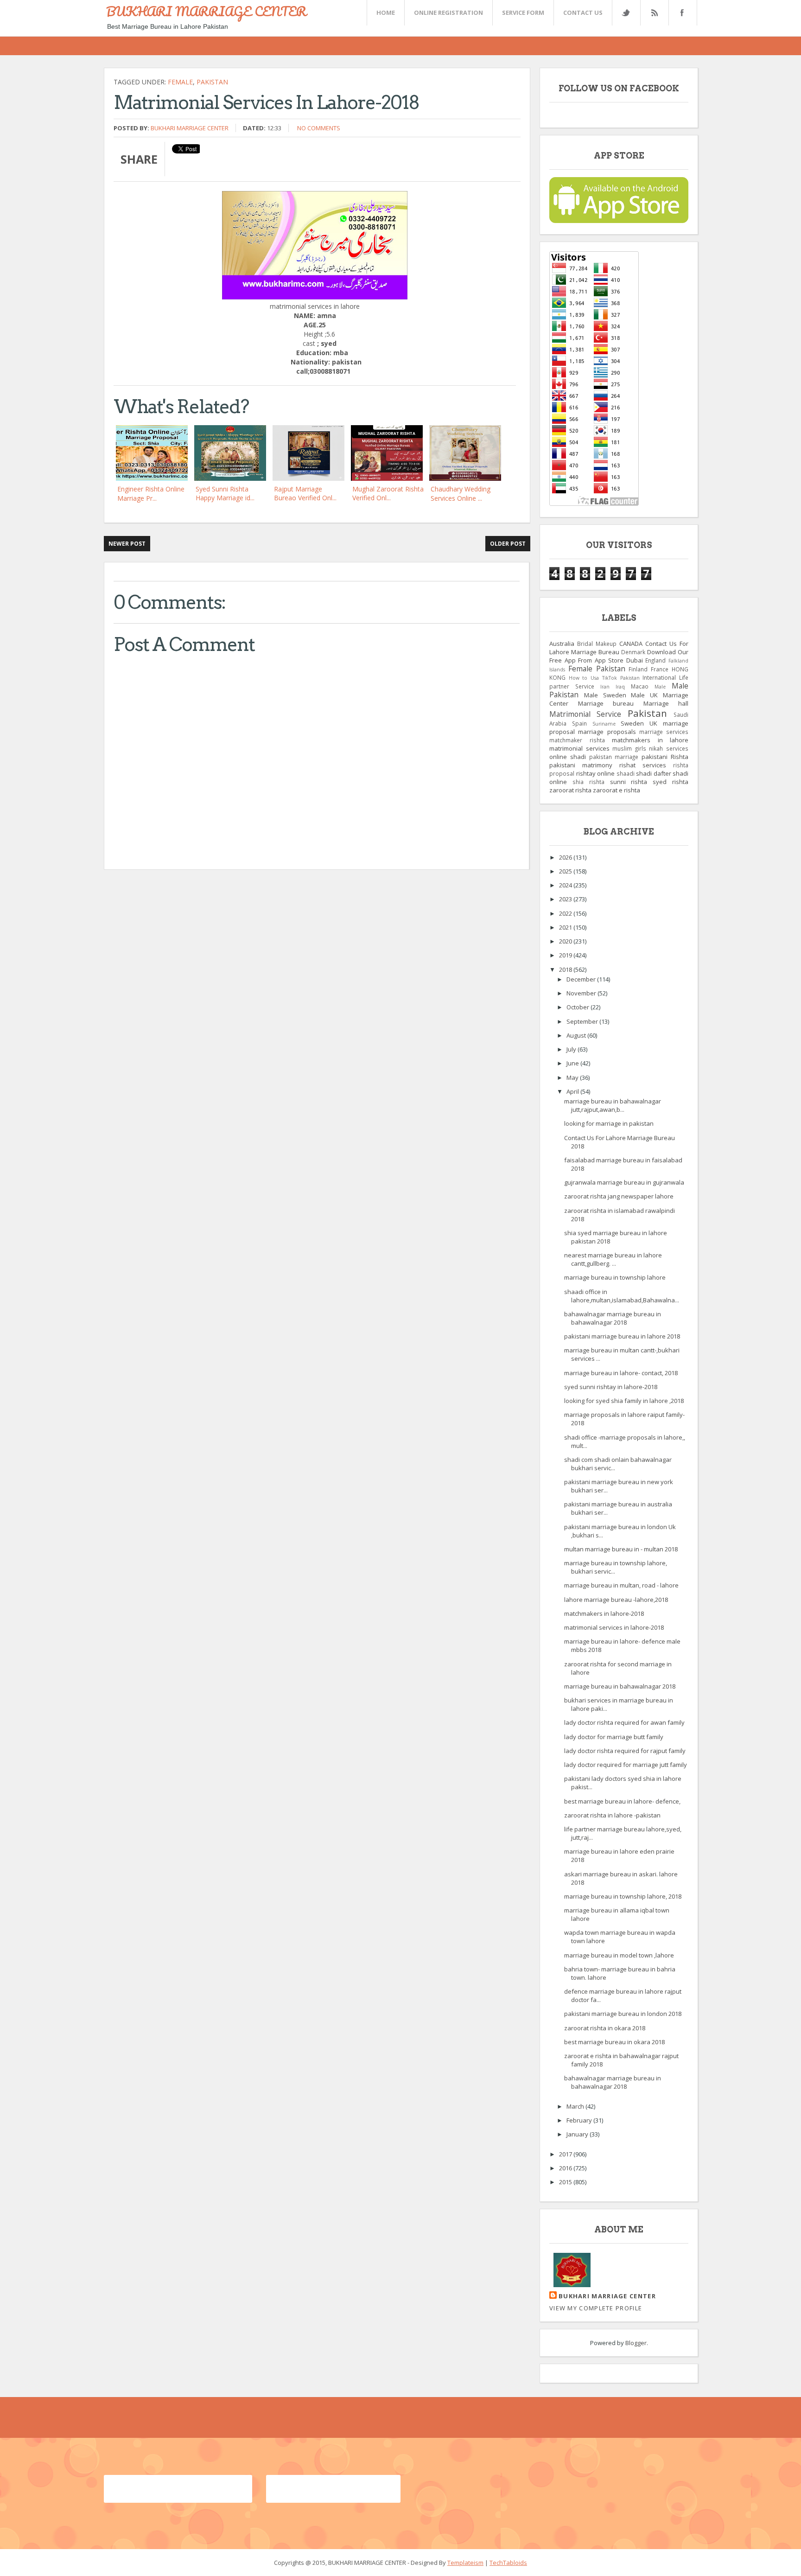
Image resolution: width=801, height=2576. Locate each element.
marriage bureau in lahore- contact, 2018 (621, 1373)
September (583, 1021)
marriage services (664, 732)
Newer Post (127, 544)
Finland (638, 669)
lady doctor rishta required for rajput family (625, 1751)
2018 (566, 969)
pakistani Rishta (665, 757)
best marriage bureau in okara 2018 (614, 2042)
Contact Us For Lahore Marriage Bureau (619, 648)
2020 (566, 941)
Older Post (508, 544)
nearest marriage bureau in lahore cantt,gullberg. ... (613, 1259)
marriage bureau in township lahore (615, 1277)
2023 (566, 899)
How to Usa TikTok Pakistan (604, 678)
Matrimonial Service (585, 714)
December (582, 979)
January (578, 2134)
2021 (566, 927)
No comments (319, 128)
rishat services (643, 765)
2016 (566, 2168)
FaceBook (681, 13)
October (578, 1007)
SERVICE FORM (523, 13)
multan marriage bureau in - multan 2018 (621, 1549)
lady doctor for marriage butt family (614, 1737)
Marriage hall (666, 703)
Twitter (626, 13)
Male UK (644, 695)
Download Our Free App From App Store (619, 656)
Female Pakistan (597, 669)
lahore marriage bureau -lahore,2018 (616, 1600)
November (582, 993)
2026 (566, 857)
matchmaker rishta (577, 740)
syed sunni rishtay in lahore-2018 (611, 1387)
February (580, 2120)
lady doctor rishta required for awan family (624, 1722)
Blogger (636, 2343)
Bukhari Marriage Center (190, 128)
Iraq (620, 687)
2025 (566, 871)
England (655, 660)
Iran (605, 687)
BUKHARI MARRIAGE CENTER (206, 11)
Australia (562, 644)
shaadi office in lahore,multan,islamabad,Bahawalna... (622, 1296)
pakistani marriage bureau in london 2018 (623, 2014)
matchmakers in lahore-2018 (604, 1613)
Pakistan (212, 82)
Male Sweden (605, 695)
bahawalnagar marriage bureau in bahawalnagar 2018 (613, 1318)
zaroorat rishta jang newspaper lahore (619, 1196)
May (573, 1078)
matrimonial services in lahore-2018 (614, 1627)
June (573, 1063)
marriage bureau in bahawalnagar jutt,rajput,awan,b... (613, 1105)
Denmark (633, 652)
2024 (566, 885)
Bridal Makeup (597, 644)
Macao (640, 686)
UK (653, 723)
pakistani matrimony (581, 765)
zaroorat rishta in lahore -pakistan (612, 1815)
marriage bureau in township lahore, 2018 (623, 1896)
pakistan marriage (614, 757)
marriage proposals (607, 732)
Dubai (635, 660)
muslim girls (629, 748)
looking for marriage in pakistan (609, 1123)
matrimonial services (579, 748)
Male (660, 687)
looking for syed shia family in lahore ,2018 (624, 1401)
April (573, 1091)
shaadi (626, 773)
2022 (566, 913)
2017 (566, 2154)
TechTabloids (508, 2563)
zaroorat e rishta (617, 790)
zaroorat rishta (570, 790)
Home (386, 13)
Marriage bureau (606, 703)
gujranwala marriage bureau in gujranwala (624, 1182)
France (660, 669)
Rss (654, 13)
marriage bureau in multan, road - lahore (621, 1585)
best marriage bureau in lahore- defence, (622, 1801)
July (572, 1049)
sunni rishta (629, 782)
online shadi (568, 757)
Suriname (604, 724)
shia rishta (588, 782)
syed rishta (671, 782)
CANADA (631, 644)
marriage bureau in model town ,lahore (619, 1955)
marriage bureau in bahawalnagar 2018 (620, 1686)
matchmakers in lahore (650, 740)
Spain (579, 723)
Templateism (465, 2563)
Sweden (632, 723)
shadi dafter (654, 773)
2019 (566, 955)
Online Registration (448, 13)
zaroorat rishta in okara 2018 (605, 2028)
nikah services (669, 748)
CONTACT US (583, 13)
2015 (566, 2182)
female (180, 82)
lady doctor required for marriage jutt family (626, 1765)
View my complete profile (596, 2308)
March (576, 2106)
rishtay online (596, 773)
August (577, 1035)
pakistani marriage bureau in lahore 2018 (622, 1336)
